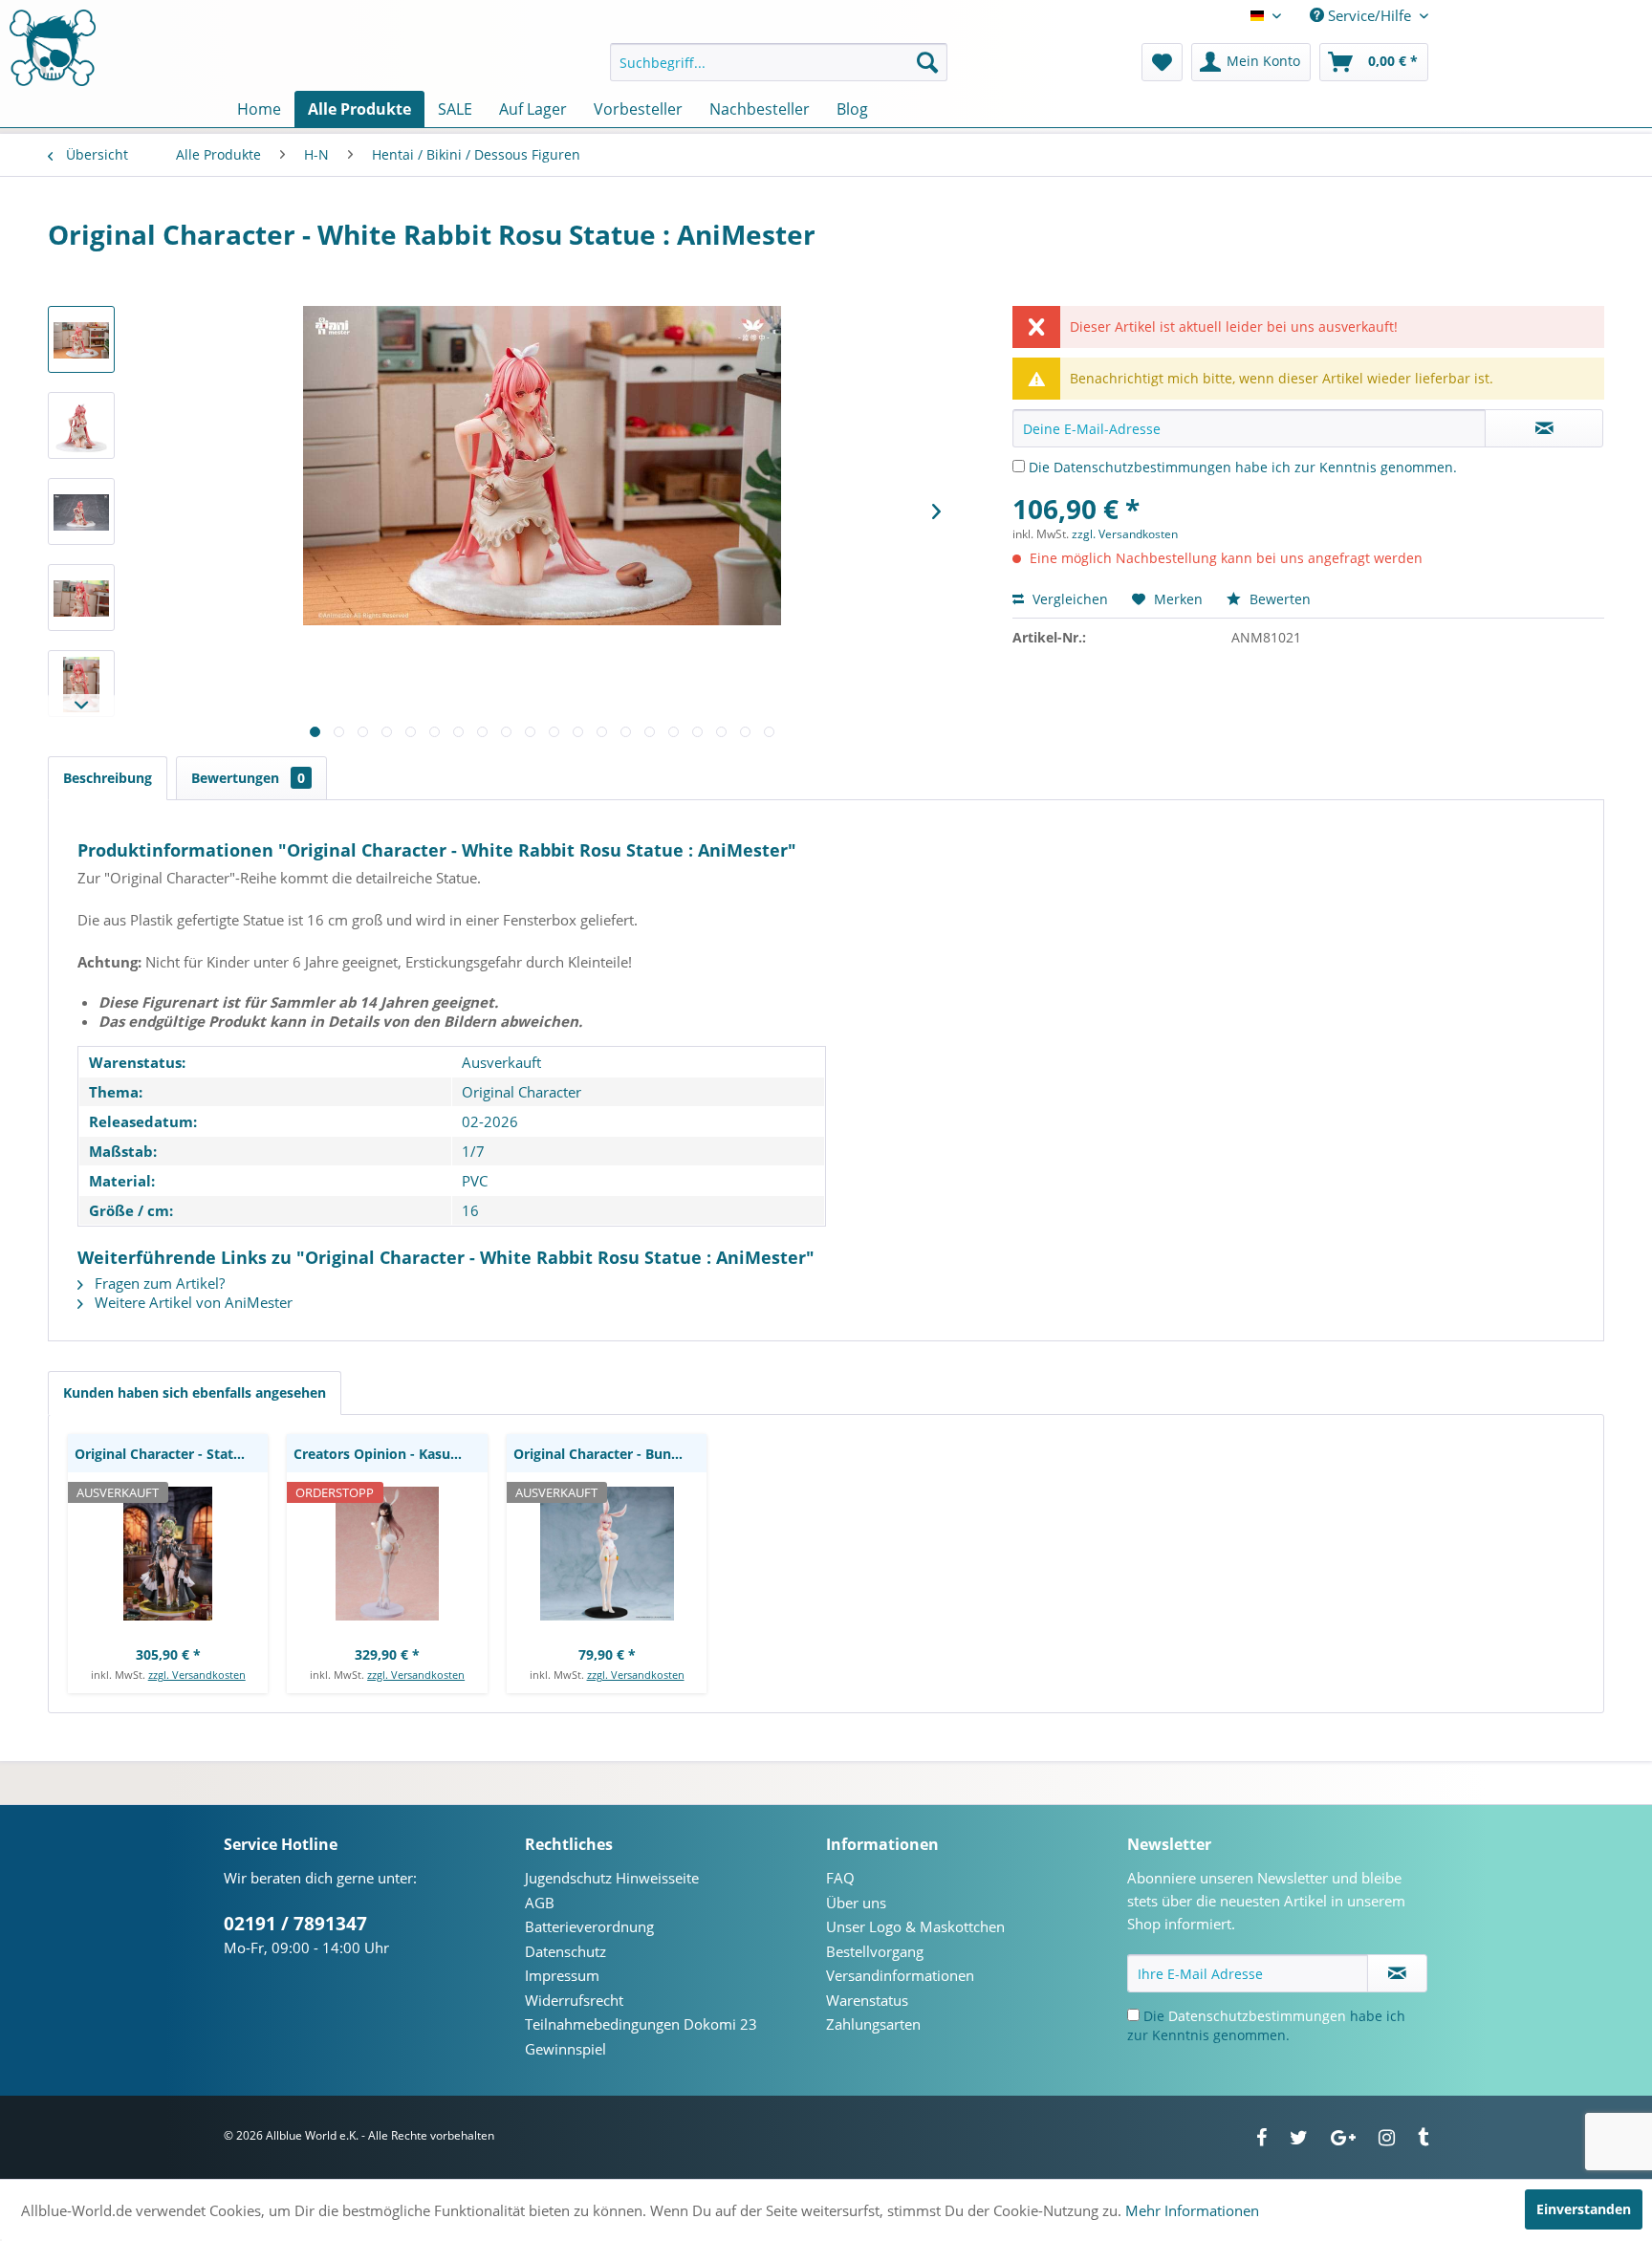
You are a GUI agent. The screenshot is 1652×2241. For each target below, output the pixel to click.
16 (470, 1210)
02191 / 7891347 (295, 1924)
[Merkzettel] (1162, 62)
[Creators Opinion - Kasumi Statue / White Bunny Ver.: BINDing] (387, 1554)
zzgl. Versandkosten (1125, 534)
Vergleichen (1068, 599)
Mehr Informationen (1192, 2210)
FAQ (840, 1878)
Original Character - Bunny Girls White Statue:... (610, 1454)
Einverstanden (1584, 2209)
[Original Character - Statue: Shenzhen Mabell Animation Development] (168, 1554)
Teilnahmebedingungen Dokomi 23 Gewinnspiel (641, 2036)
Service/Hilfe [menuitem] (1369, 15)
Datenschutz (565, 1951)
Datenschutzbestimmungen (1142, 467)
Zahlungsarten (873, 2024)
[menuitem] (779, 62)
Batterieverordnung (589, 1926)
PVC (475, 1181)
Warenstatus (867, 2000)
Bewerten (1278, 599)
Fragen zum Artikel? (158, 1283)
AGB (540, 1903)
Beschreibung (108, 778)
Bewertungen (248, 778)
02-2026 (490, 1121)
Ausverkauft (501, 1062)
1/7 (473, 1151)
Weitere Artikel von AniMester (192, 1302)
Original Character (522, 1092)
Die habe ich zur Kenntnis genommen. (1243, 467)
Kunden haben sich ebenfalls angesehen (195, 1392)
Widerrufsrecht (574, 2000)
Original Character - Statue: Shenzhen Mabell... (171, 1454)
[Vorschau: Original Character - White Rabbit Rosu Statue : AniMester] (81, 339)
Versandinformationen (900, 1975)
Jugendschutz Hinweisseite (612, 1878)
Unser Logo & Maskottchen (915, 1926)
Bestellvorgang (875, 1951)
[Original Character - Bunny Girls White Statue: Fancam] (607, 1554)
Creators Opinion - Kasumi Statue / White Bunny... (390, 1454)
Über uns (856, 1903)
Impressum (562, 1975)
